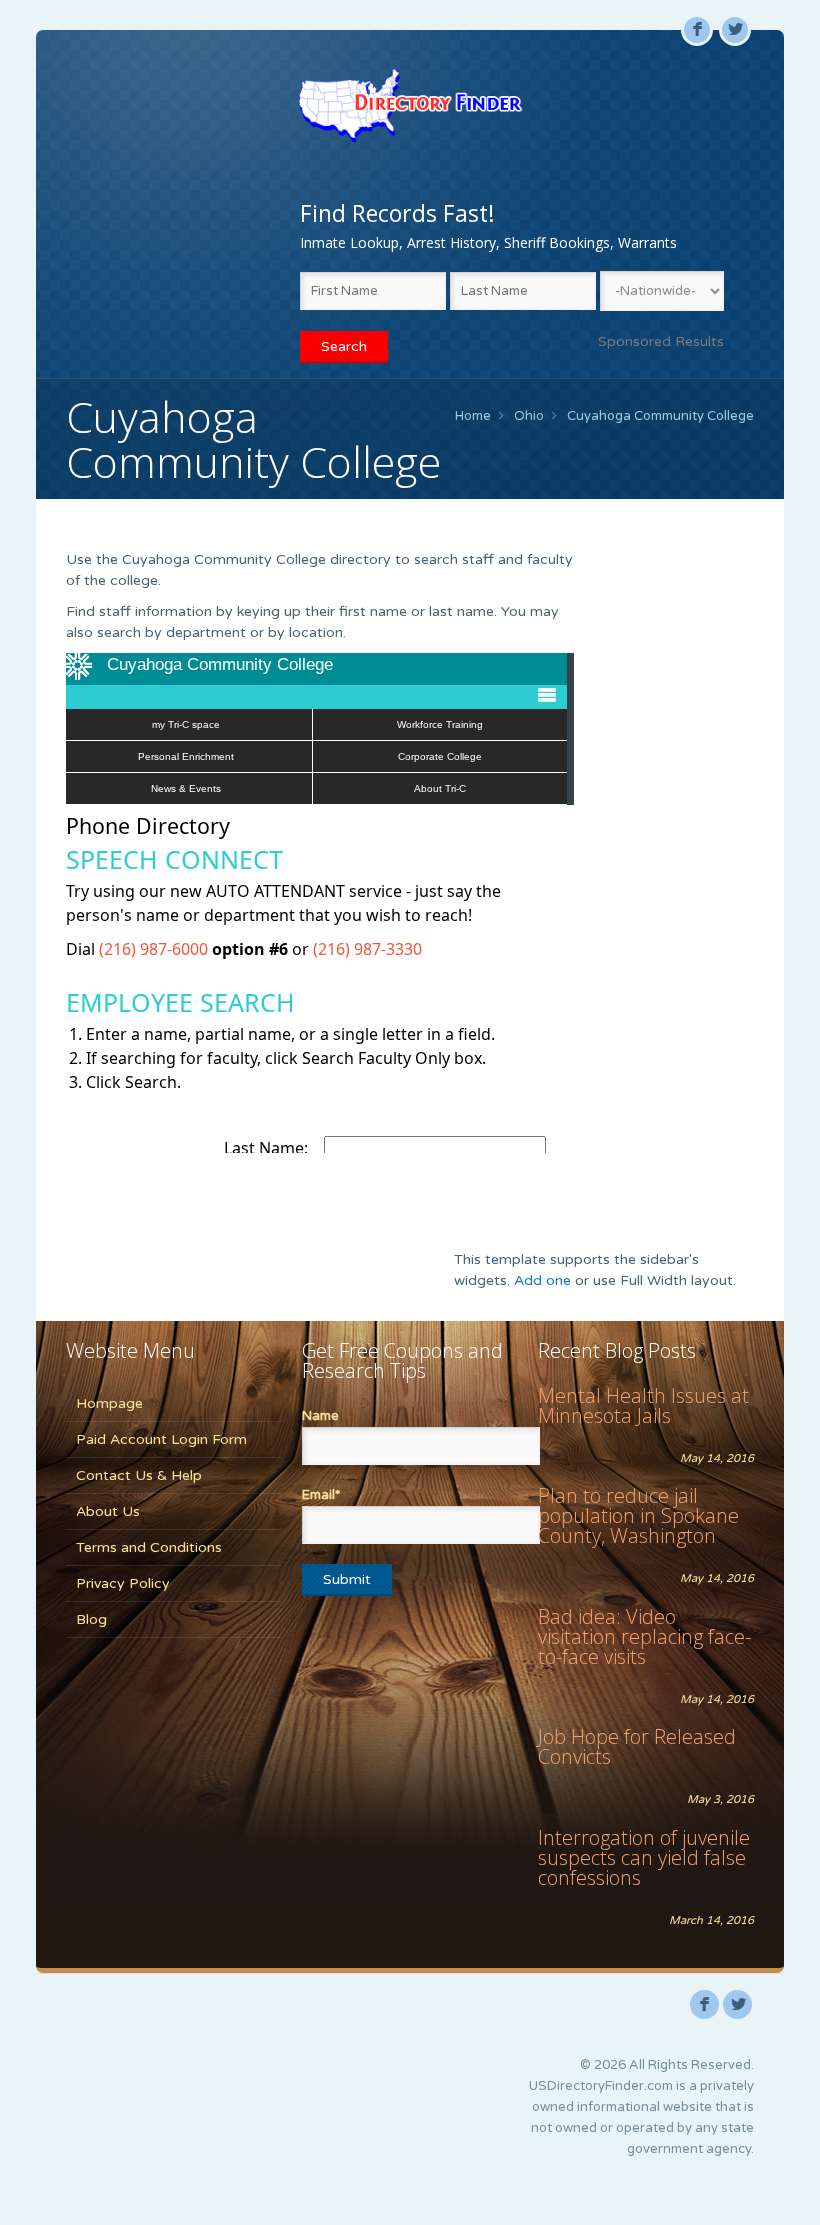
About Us (108, 1511)
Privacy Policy (123, 1583)
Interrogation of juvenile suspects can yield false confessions (644, 1857)
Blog (91, 1619)
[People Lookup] (410, 105)
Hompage (109, 1403)
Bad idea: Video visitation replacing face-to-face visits (644, 1636)
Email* (321, 1495)
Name (320, 1416)
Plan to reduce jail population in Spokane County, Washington (638, 1515)
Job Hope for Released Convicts (637, 1746)
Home (473, 416)
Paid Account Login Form (161, 1439)
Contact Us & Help (139, 1475)
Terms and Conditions (149, 1547)
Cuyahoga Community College (660, 416)
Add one (542, 1280)
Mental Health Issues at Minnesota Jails (643, 1405)
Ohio (529, 416)
